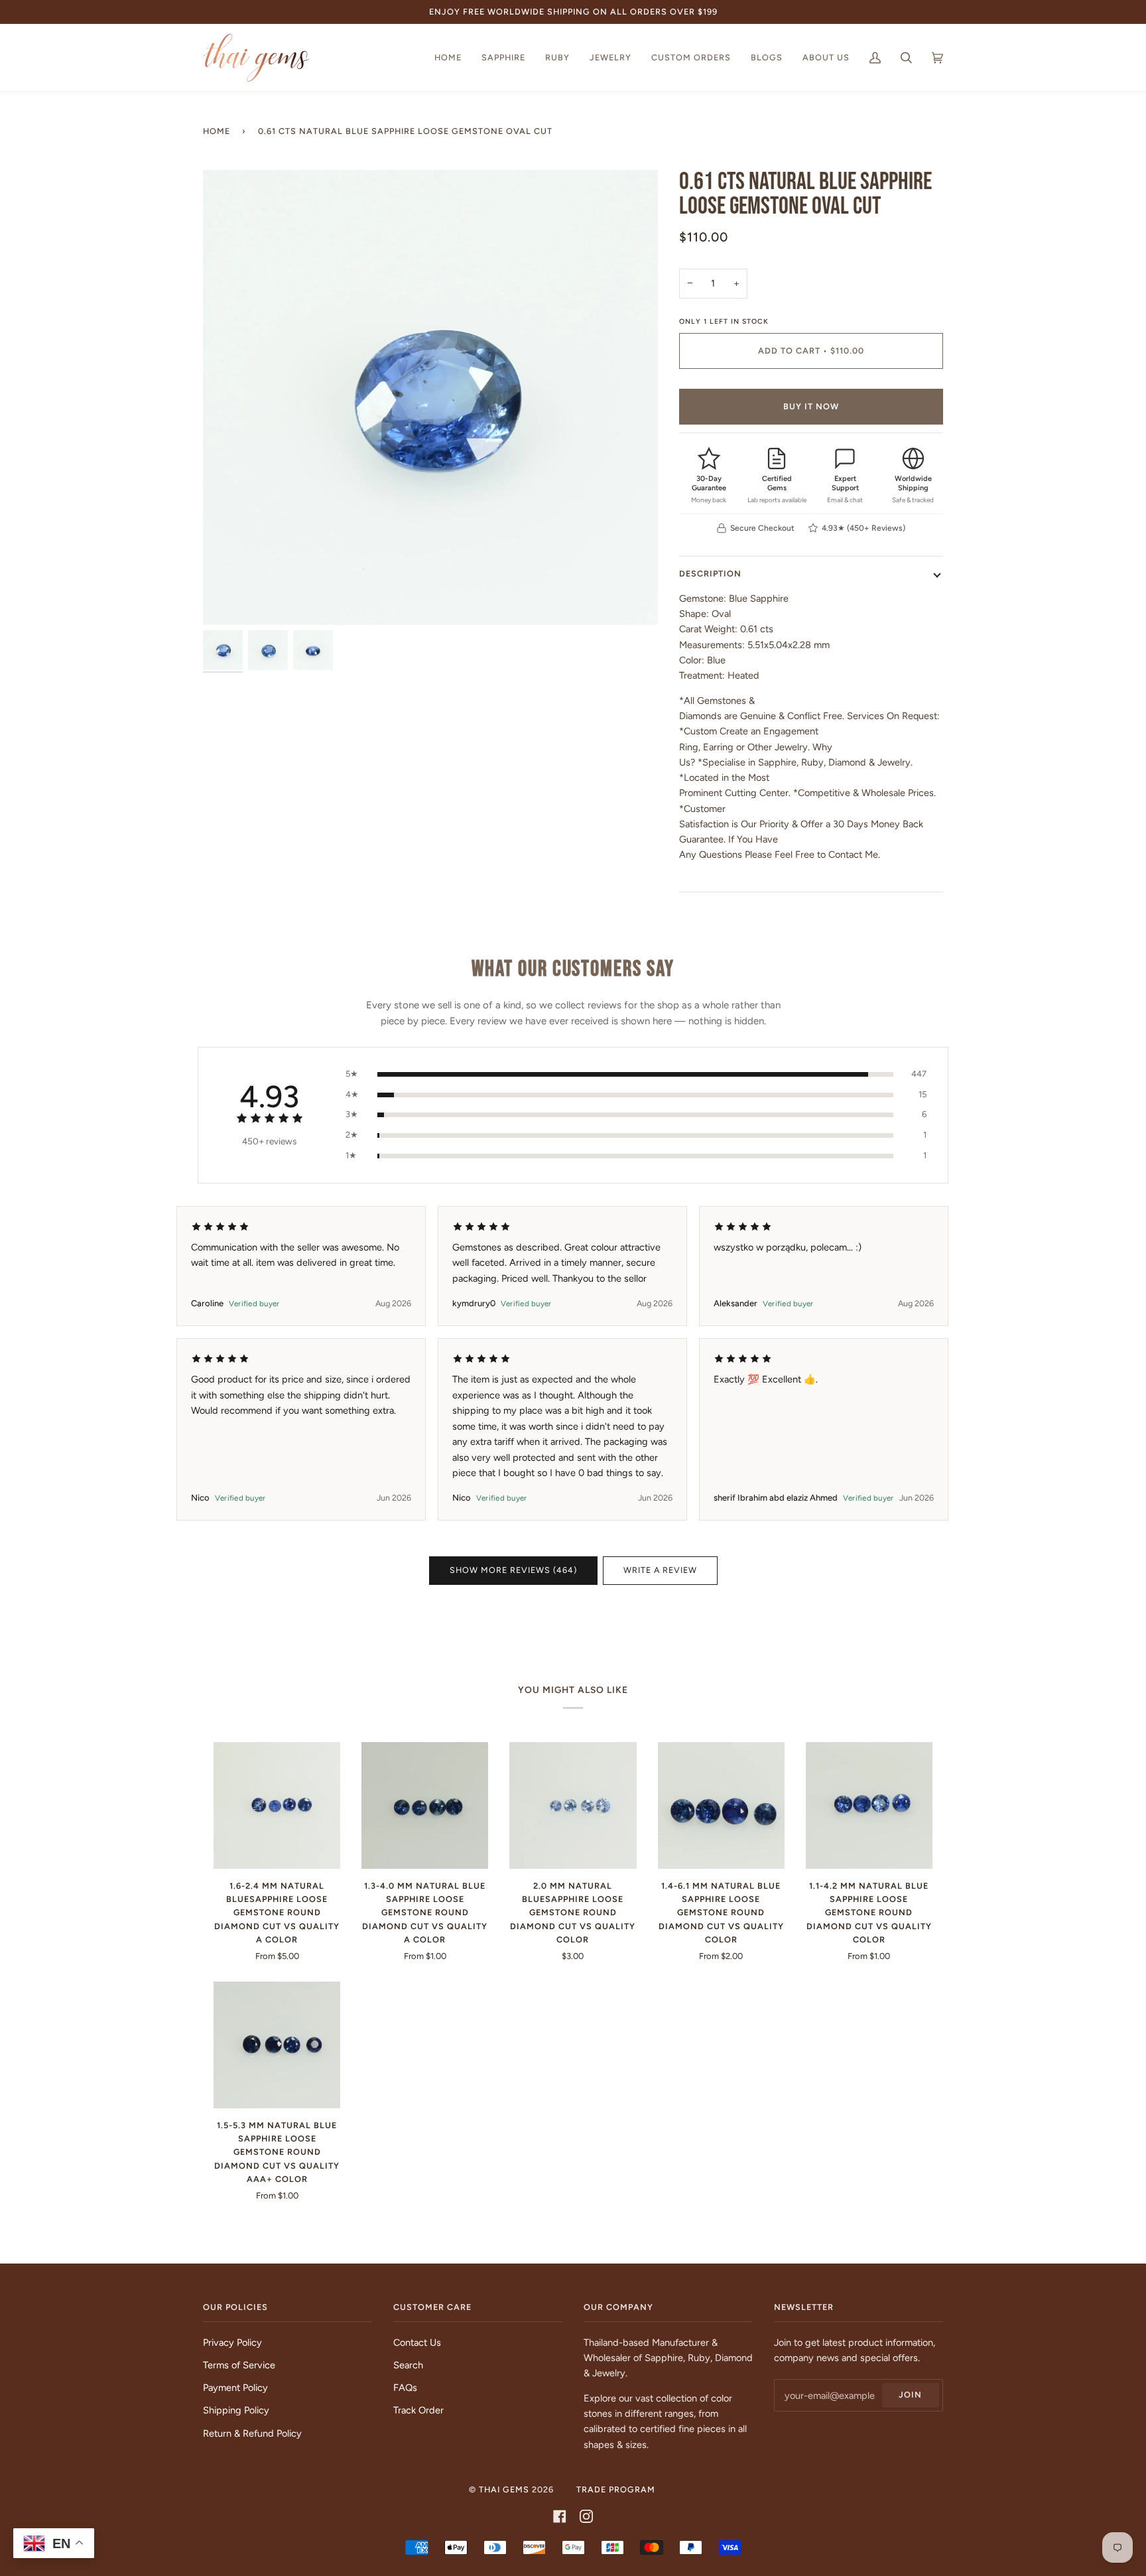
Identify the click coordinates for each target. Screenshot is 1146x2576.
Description (710, 574)
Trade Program (616, 2489)
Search (408, 2365)
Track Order (418, 2410)
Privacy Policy (232, 2342)
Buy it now (811, 406)
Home (217, 131)
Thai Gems (504, 2489)
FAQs (405, 2388)
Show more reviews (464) (513, 1570)
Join (910, 2395)
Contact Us (417, 2342)
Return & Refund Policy (252, 2433)
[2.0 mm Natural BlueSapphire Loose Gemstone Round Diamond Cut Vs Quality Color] (573, 1805)
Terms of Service (239, 2365)
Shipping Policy (236, 2410)
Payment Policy (235, 2388)
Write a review (660, 1570)
